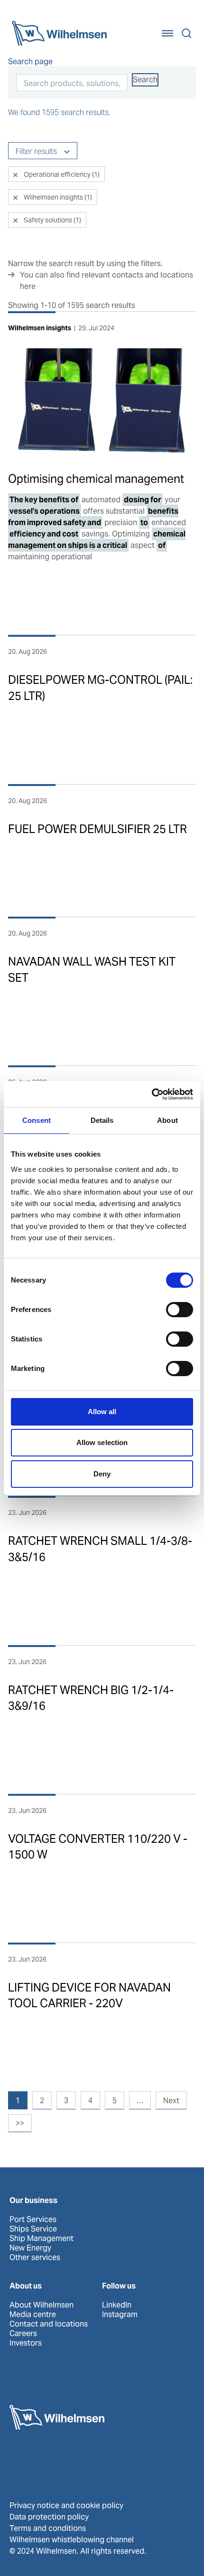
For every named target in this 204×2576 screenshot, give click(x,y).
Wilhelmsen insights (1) (57, 197)
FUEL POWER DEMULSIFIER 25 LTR (97, 829)
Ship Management (42, 2239)
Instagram (120, 2315)
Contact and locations (49, 2324)
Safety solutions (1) (52, 220)
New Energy (30, 2248)
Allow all (102, 1412)
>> (20, 2123)
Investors (26, 2343)
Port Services (33, 2220)
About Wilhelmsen (42, 2305)
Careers (23, 2334)
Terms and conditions (48, 2528)
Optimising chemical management (96, 479)
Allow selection (102, 1442)
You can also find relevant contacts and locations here (107, 281)
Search (145, 80)
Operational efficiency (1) (61, 174)
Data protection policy (49, 2517)
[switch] (180, 1310)
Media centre (33, 2315)
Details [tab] (102, 1120)
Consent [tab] (37, 1120)
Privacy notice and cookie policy (66, 2505)
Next (171, 2101)
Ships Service (33, 2229)
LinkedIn (117, 2305)
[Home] (59, 33)
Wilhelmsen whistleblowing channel (72, 2540)
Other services (35, 2258)
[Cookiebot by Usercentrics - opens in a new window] (152, 1094)
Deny (102, 1474)
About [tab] (167, 1120)
